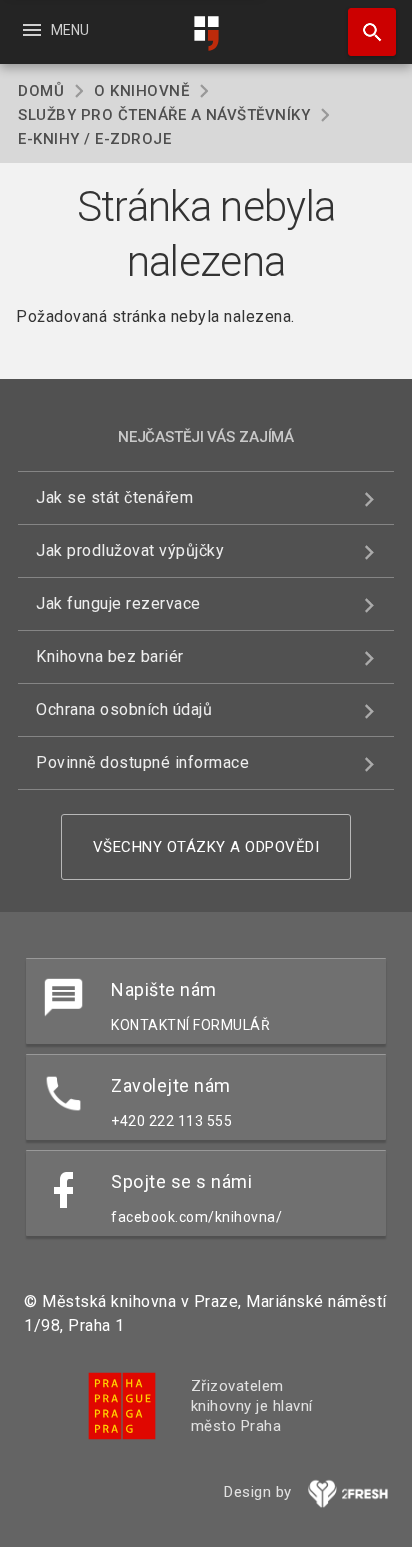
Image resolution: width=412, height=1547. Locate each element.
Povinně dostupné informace (142, 762)
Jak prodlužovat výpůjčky (130, 550)
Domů (41, 91)
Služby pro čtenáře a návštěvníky (164, 115)
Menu (54, 30)
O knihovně (141, 91)
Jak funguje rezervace (118, 603)
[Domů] (206, 33)
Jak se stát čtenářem (114, 497)
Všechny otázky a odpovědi (206, 847)
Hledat (365, 32)
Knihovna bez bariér (110, 656)
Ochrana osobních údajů (124, 709)
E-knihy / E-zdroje (94, 139)
